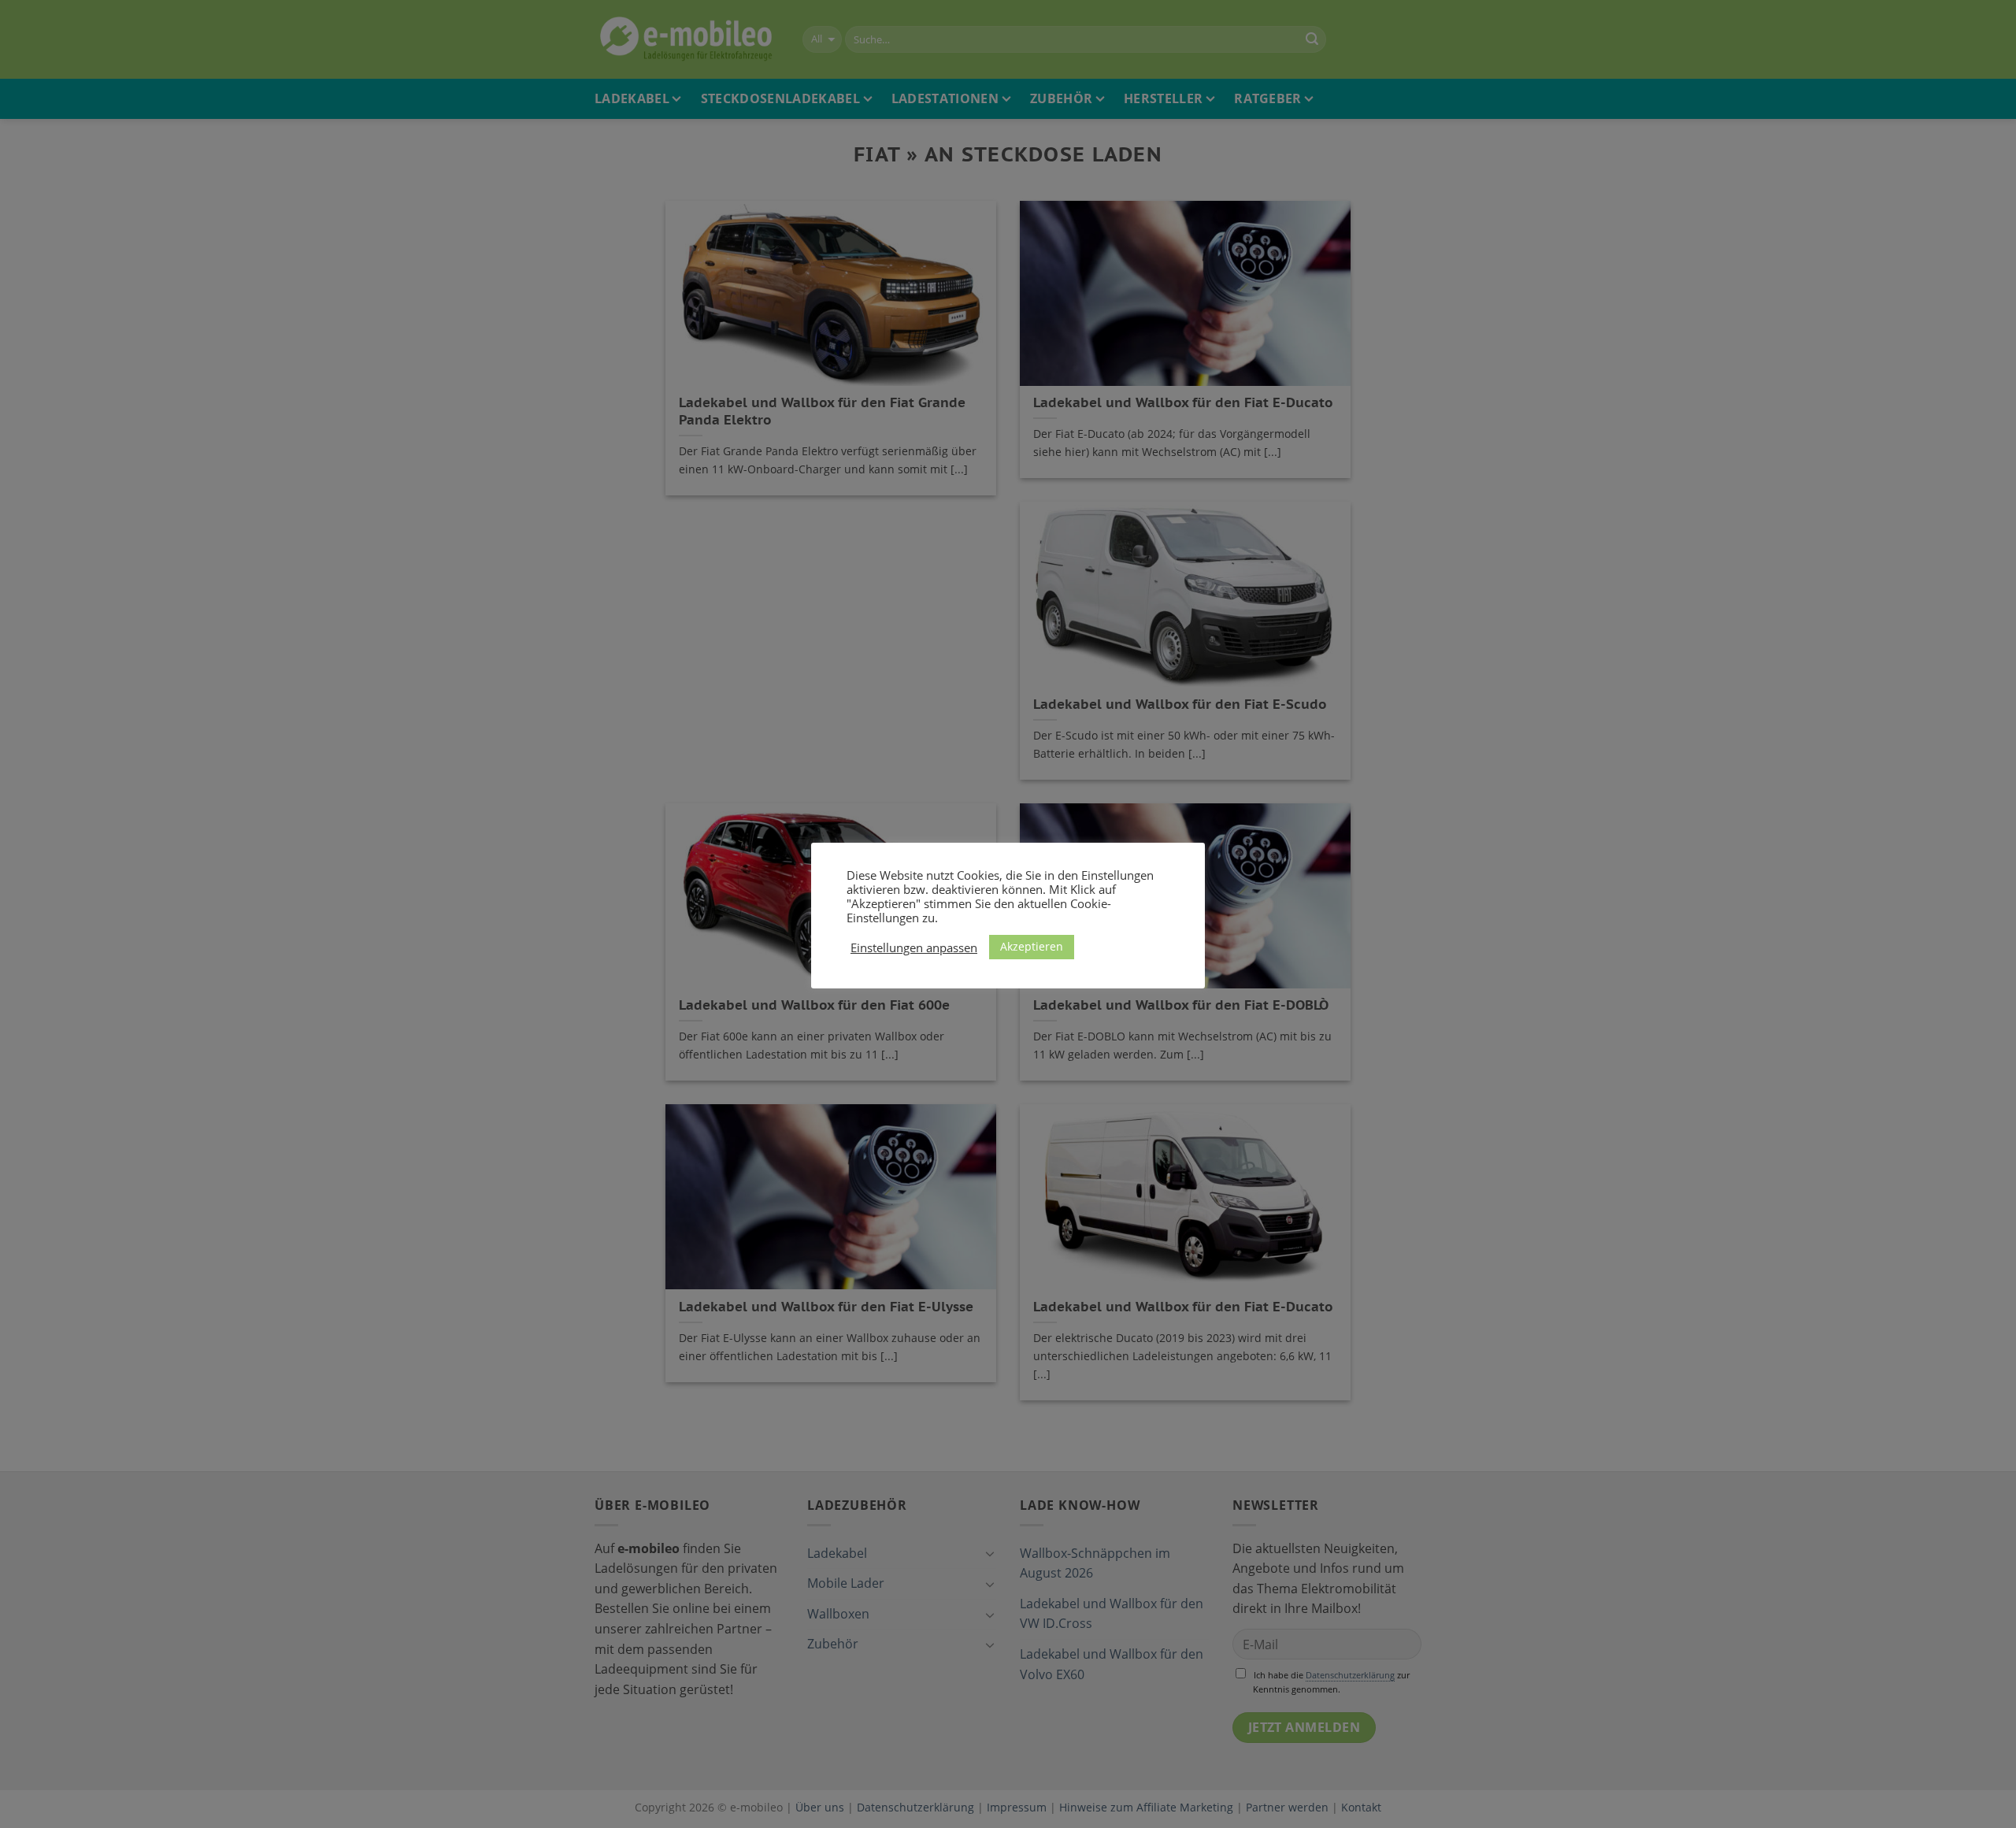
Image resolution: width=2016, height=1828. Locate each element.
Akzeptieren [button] (1032, 946)
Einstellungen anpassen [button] (914, 947)
